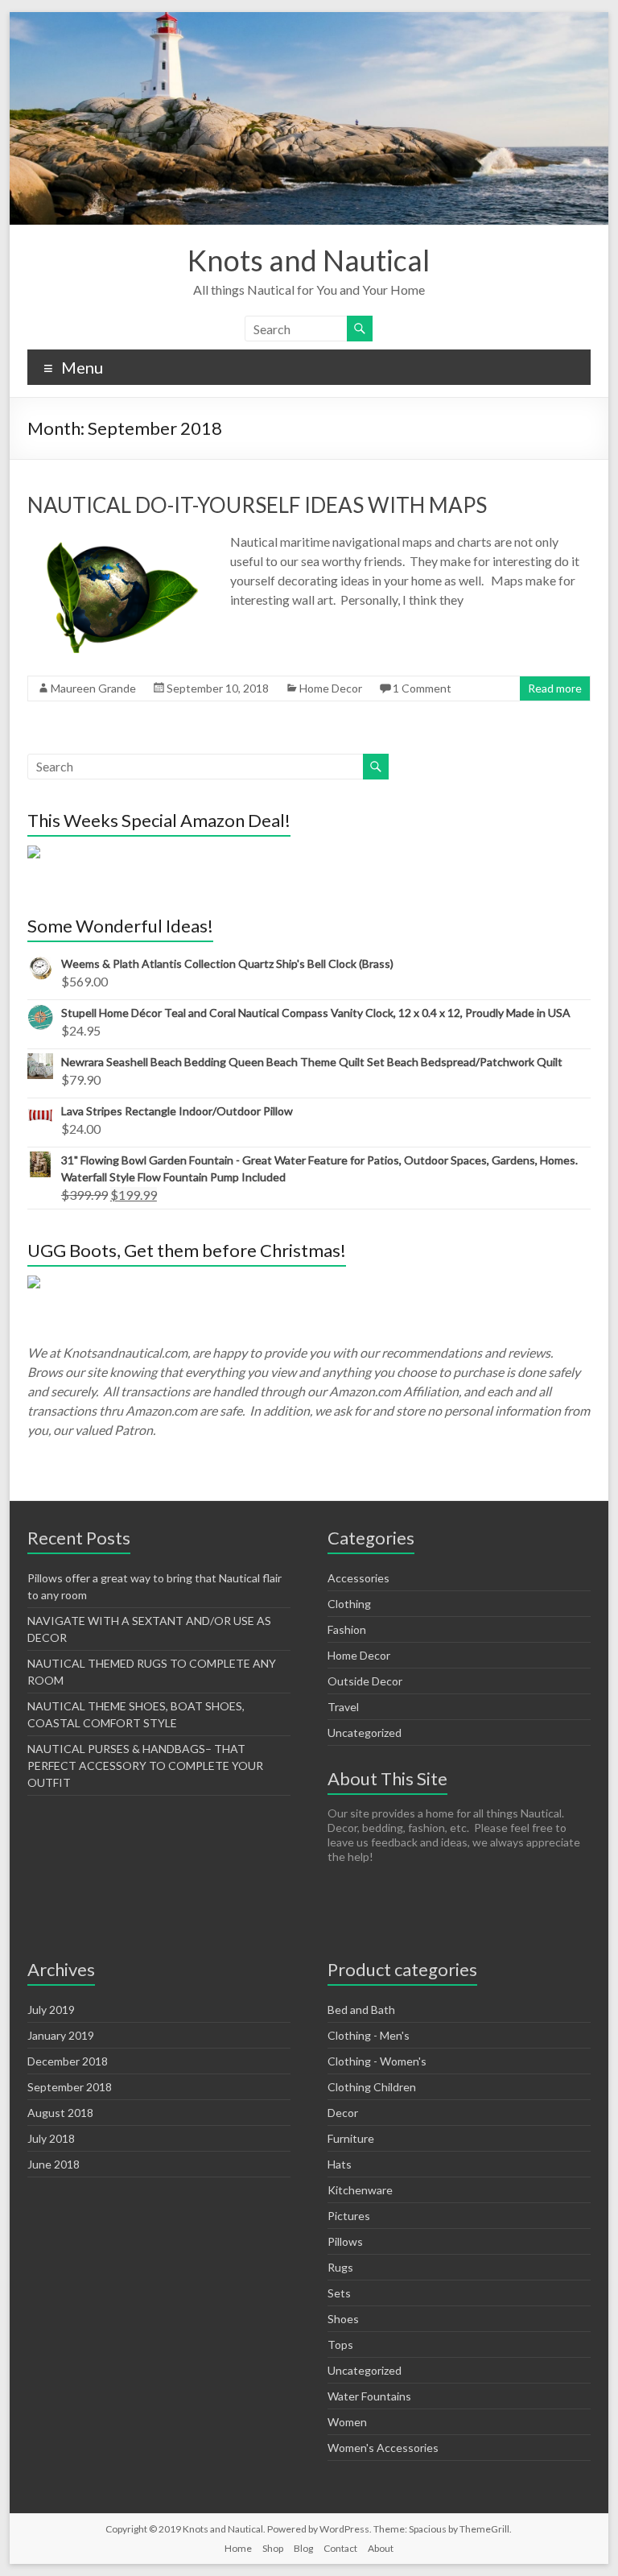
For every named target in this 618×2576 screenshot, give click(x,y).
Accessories (358, 1578)
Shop (273, 2548)
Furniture (351, 2138)
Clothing (349, 1604)
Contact (340, 2548)
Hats (340, 2164)
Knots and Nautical (309, 260)
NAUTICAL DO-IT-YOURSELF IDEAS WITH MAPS (257, 505)
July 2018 (51, 2138)
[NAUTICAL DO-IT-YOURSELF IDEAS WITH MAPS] (117, 540)
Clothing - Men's (369, 2035)
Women (347, 2422)
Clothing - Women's (377, 2061)
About (381, 2548)
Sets (339, 2293)
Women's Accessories (383, 2448)
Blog (303, 2548)
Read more (555, 688)
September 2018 (70, 2087)
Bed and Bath (361, 2010)
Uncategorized (365, 1732)
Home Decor (331, 688)
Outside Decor (365, 1681)
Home (238, 2548)
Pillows (345, 2241)
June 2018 (54, 2164)
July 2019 (51, 2010)
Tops (340, 2344)
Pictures (349, 2216)
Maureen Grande (93, 688)
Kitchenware (360, 2190)
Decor (343, 2113)
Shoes (343, 2319)
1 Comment (422, 688)
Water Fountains (369, 2396)
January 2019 (61, 2035)
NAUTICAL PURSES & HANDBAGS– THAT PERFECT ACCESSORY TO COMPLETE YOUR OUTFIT (145, 1766)
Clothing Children (372, 2087)
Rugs (340, 2267)
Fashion (347, 1629)
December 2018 (68, 2061)
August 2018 (60, 2113)
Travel (343, 1707)
